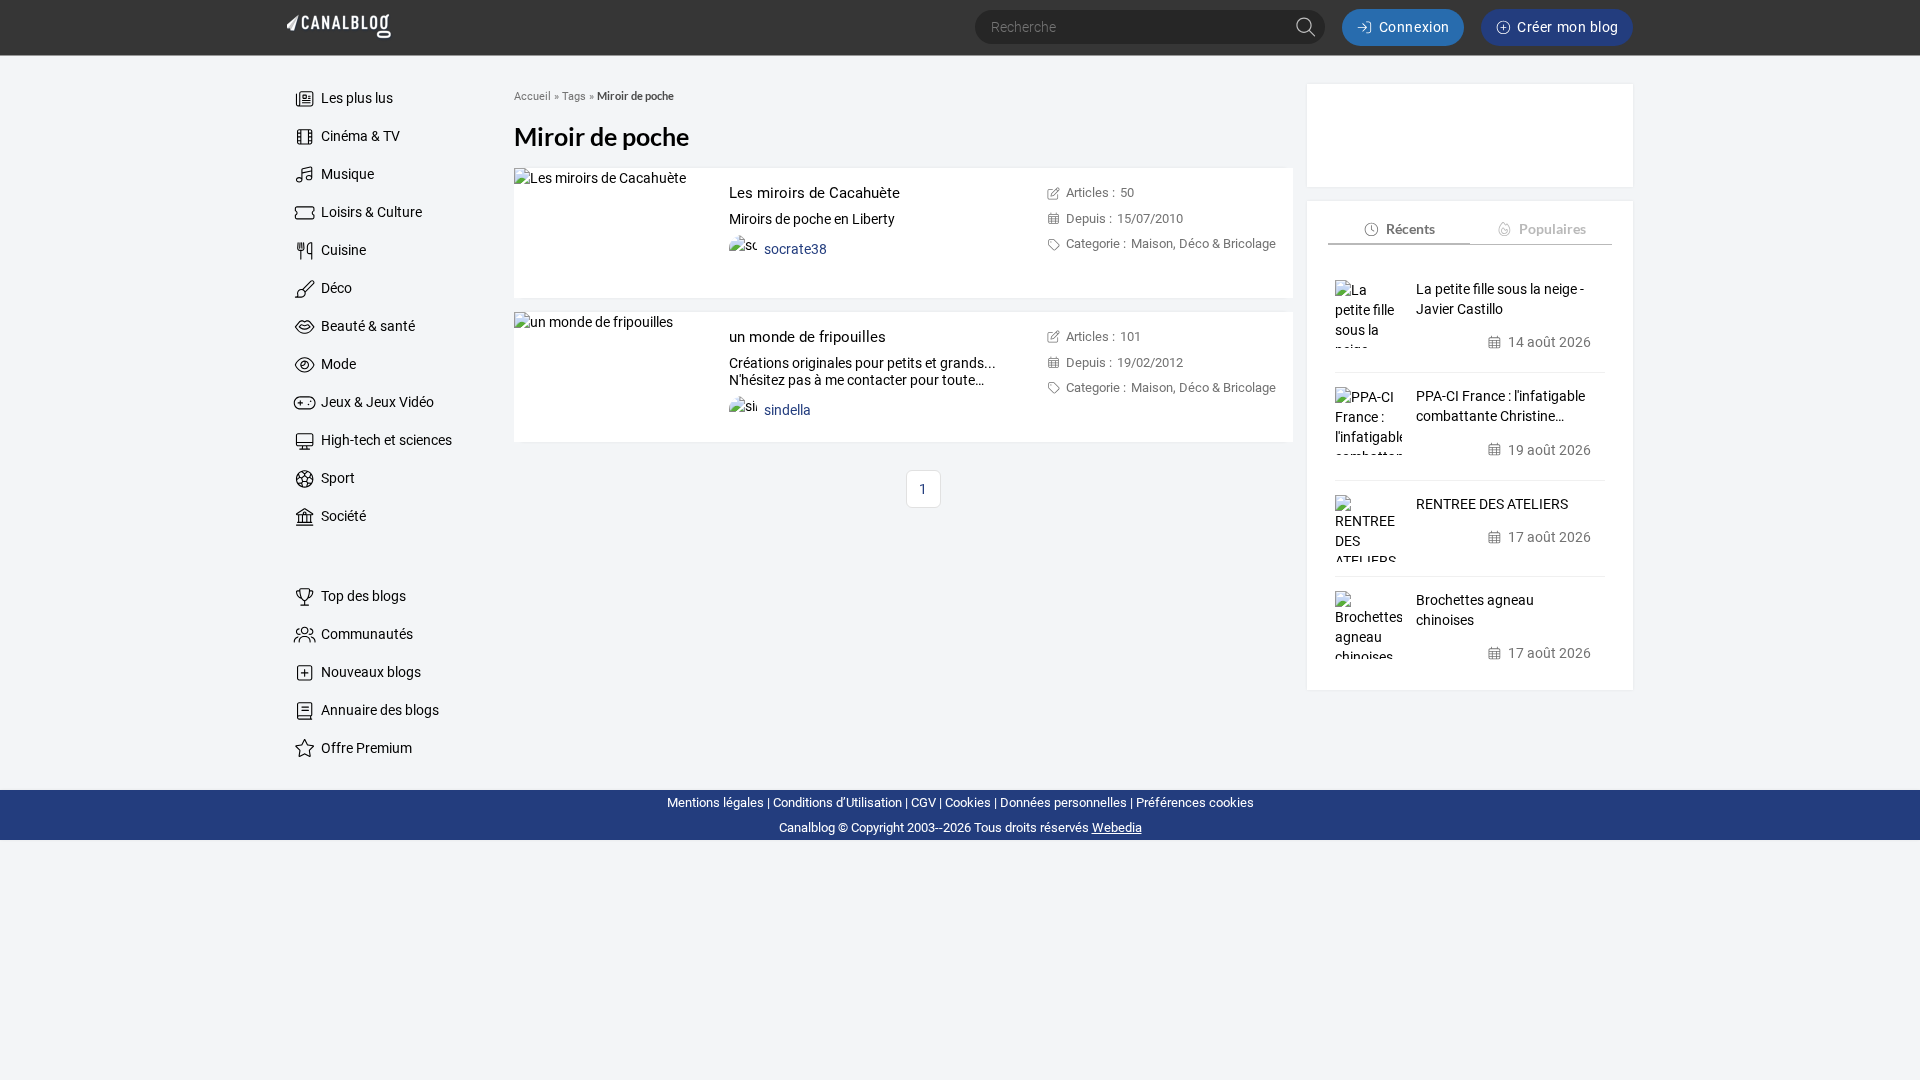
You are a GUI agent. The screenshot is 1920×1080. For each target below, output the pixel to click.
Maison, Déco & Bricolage (1203, 243)
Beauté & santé (366, 326)
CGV (923, 802)
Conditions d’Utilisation (837, 802)
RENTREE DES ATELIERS (1492, 504)
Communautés (365, 634)
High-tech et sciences (385, 440)
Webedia (1117, 827)
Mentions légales (715, 802)
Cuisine (342, 250)
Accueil (532, 96)
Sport (336, 478)
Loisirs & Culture (370, 212)
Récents (1410, 228)
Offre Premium (365, 748)
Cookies (968, 802)
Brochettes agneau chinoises (1475, 610)
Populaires (1552, 228)
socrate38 (795, 249)
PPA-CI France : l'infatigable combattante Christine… (1500, 406)
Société (342, 516)
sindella (787, 410)
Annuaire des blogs (378, 710)
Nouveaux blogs (369, 672)
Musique (346, 174)
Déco (335, 288)
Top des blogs (362, 596)
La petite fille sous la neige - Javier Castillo (1500, 299)
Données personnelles (1063, 802)
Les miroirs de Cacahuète (814, 193)
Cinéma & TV (359, 136)
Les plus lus (355, 98)
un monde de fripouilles (807, 337)
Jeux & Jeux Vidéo (376, 402)
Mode (337, 364)
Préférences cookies (1195, 802)
